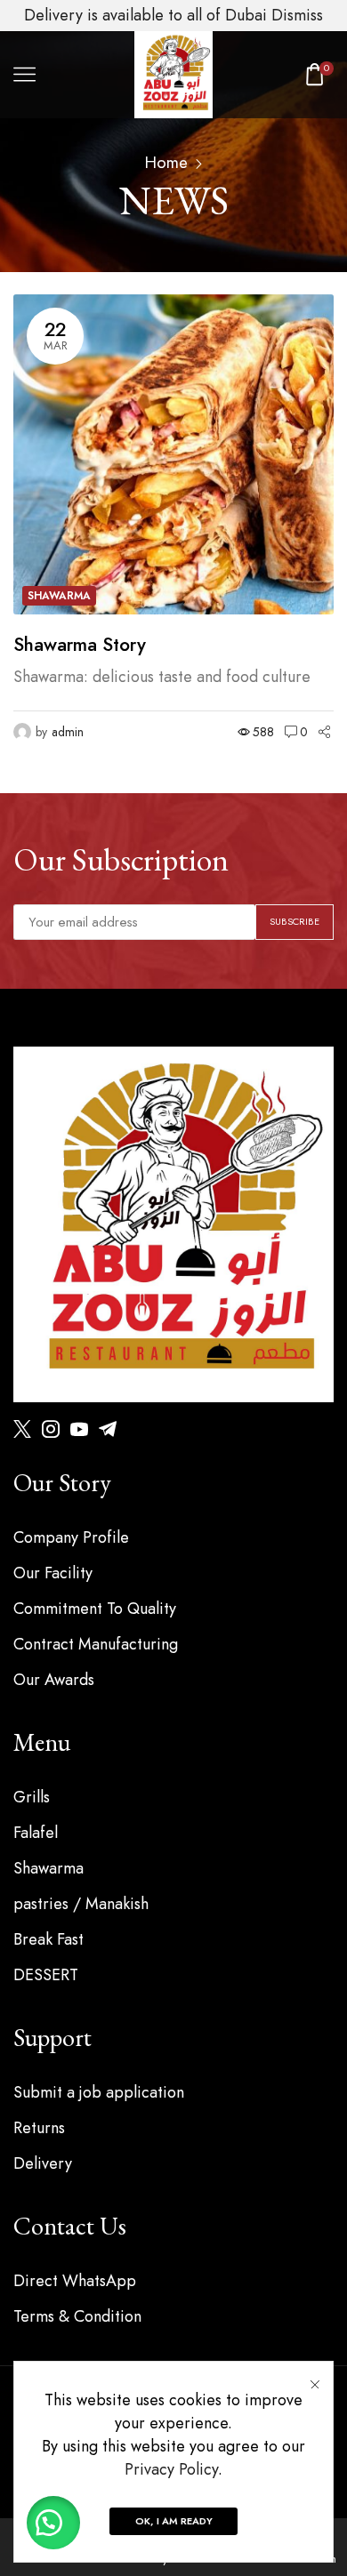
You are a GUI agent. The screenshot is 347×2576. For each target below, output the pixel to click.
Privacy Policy (171, 2469)
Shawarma (59, 596)
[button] (53, 2523)
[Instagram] (51, 1429)
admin (68, 732)
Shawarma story (80, 645)
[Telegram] (108, 1429)
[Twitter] (22, 1429)
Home (166, 163)
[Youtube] (79, 1429)
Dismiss (297, 15)
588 (263, 732)
